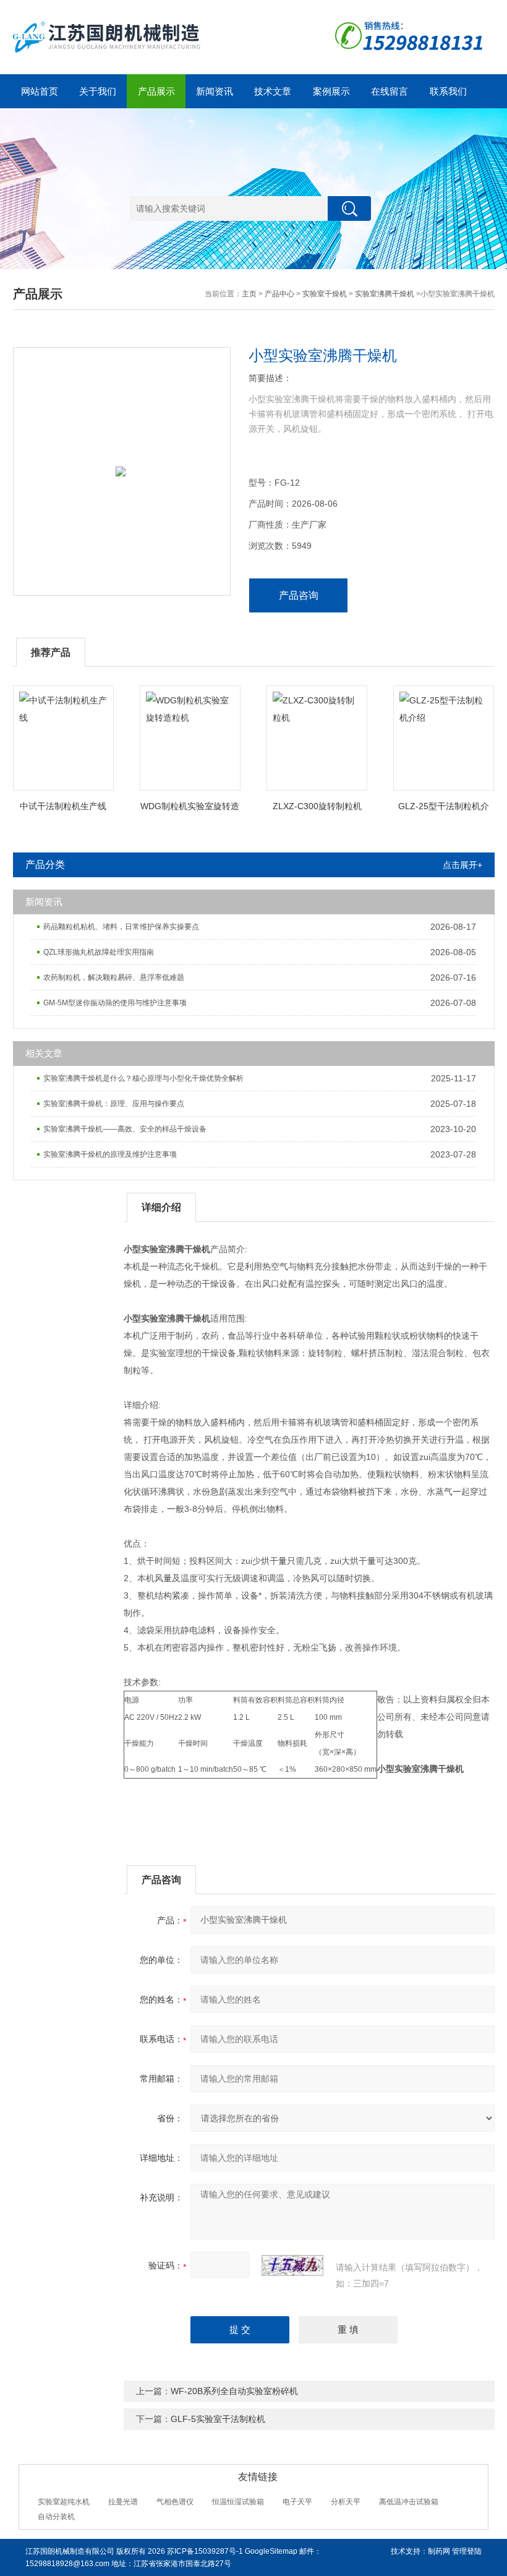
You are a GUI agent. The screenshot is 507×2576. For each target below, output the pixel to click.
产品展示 (156, 91)
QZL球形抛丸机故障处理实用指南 (99, 952)
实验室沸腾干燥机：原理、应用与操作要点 (114, 1104)
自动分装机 (56, 2517)
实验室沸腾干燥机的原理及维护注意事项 (110, 1154)
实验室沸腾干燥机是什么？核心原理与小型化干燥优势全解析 (143, 1078)
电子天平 (297, 2502)
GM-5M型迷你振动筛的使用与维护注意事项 (115, 1003)
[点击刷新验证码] (292, 2265)
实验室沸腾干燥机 (385, 294)
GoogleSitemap (271, 2551)
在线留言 (390, 91)
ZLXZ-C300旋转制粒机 (317, 806)
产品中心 (279, 294)
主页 (249, 294)
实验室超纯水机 (64, 2502)
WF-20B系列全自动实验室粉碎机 (234, 2391)
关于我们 (98, 91)
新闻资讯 (215, 91)
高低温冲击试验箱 (409, 2502)
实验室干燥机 (325, 294)
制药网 (439, 2551)
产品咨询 (299, 595)
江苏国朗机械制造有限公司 (70, 2551)
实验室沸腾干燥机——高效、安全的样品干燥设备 (125, 1129)
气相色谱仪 (175, 2502)
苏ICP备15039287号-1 (205, 2551)
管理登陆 (467, 2551)
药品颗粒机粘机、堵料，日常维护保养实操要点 (121, 927)
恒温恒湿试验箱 (238, 2502)
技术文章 (273, 91)
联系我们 (448, 91)
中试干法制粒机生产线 (63, 806)
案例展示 (331, 91)
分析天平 (346, 2502)
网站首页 (40, 91)
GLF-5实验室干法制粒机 (218, 2419)
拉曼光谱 (123, 2502)
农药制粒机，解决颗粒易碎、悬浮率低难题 (114, 977)
